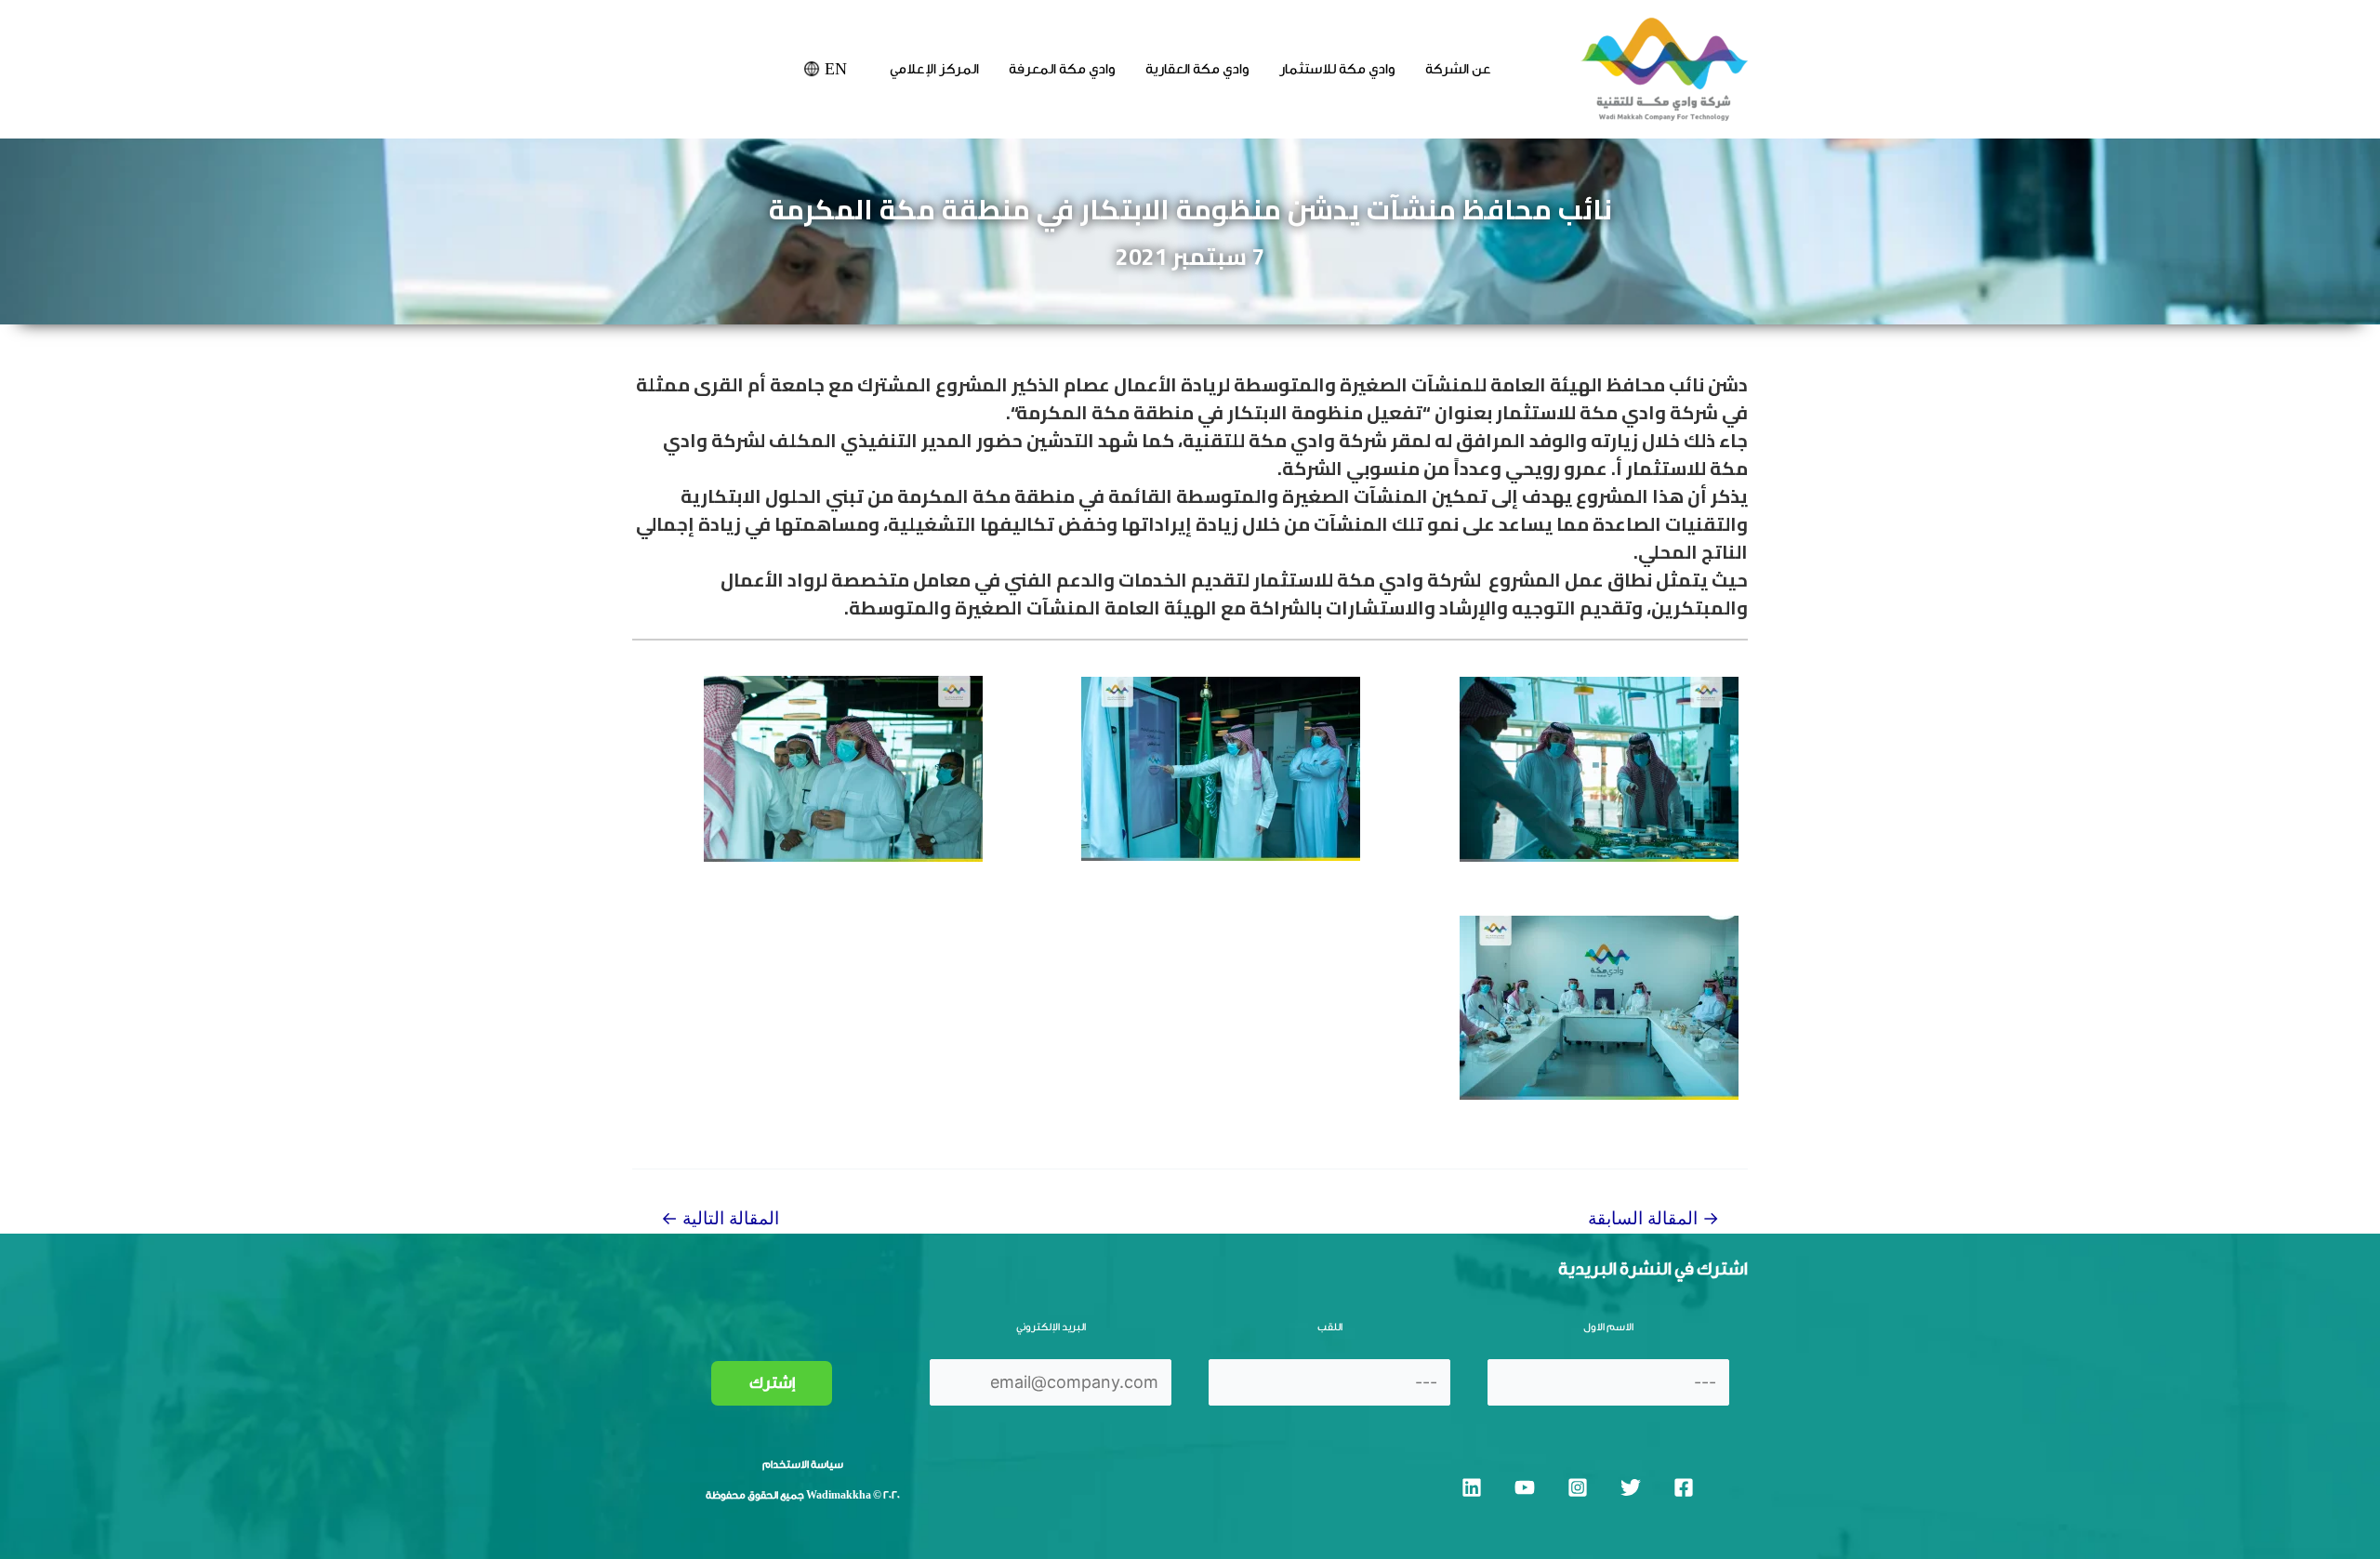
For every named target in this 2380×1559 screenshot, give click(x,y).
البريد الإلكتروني (1051, 1327)
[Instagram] (1578, 1487)
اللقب (1330, 1327)
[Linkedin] (1472, 1487)
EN (836, 69)
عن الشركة (1458, 69)
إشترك (772, 1383)
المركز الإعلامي (934, 69)
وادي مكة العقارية (1197, 69)
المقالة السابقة (1653, 1218)
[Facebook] (1684, 1487)
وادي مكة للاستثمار (1337, 69)
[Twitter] (1631, 1487)
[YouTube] (1525, 1487)
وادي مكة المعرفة (1062, 69)
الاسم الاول (1608, 1327)
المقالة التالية (720, 1218)
